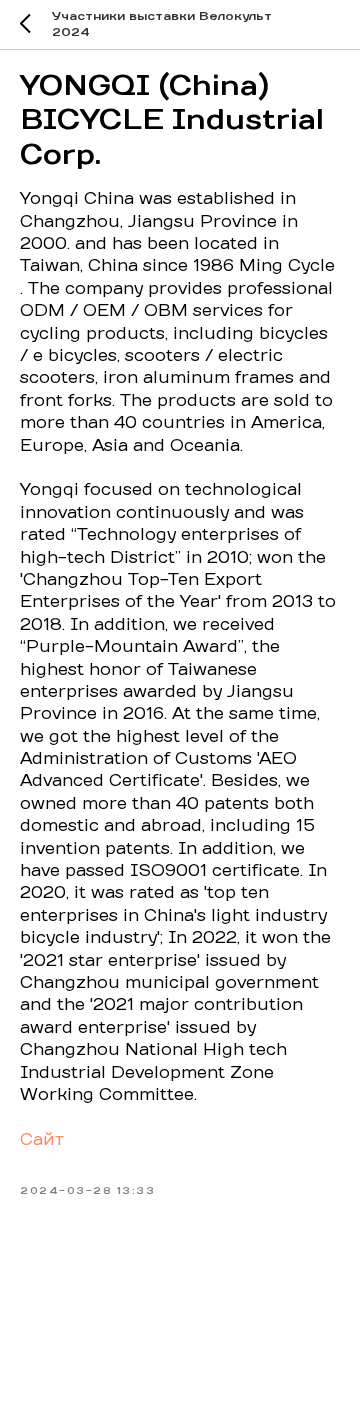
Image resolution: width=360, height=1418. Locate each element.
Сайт (42, 1140)
